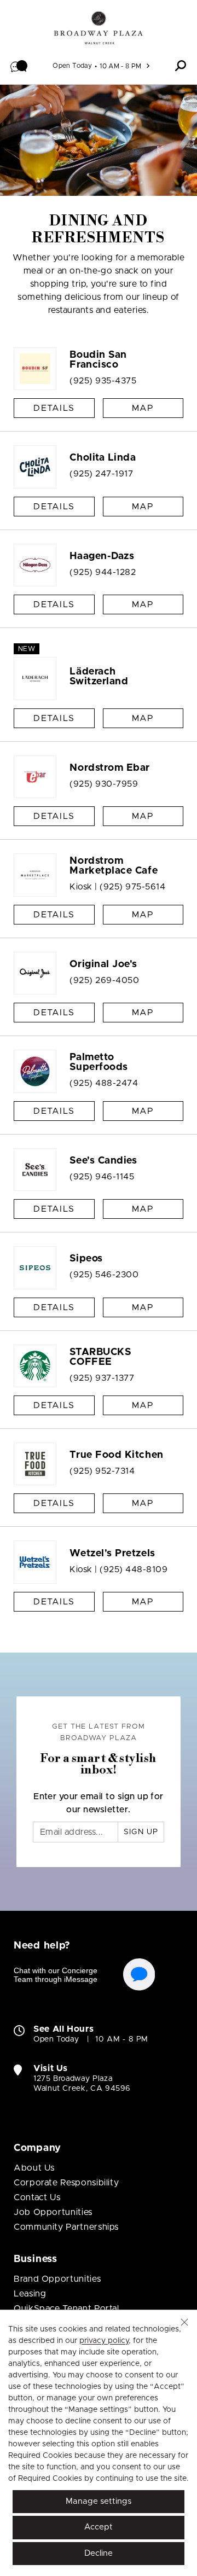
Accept (99, 2527)
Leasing (30, 2294)
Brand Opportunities (57, 2279)
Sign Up (141, 1832)
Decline (99, 2553)
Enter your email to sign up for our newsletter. (99, 1803)
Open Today (72, 66)
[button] (19, 66)
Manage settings (99, 2501)
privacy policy (104, 2341)
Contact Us (37, 2197)
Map (143, 408)
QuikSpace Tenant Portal (66, 2308)
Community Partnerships (66, 2227)
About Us (34, 2168)
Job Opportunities (53, 2212)
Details (54, 408)
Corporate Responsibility (66, 2183)
